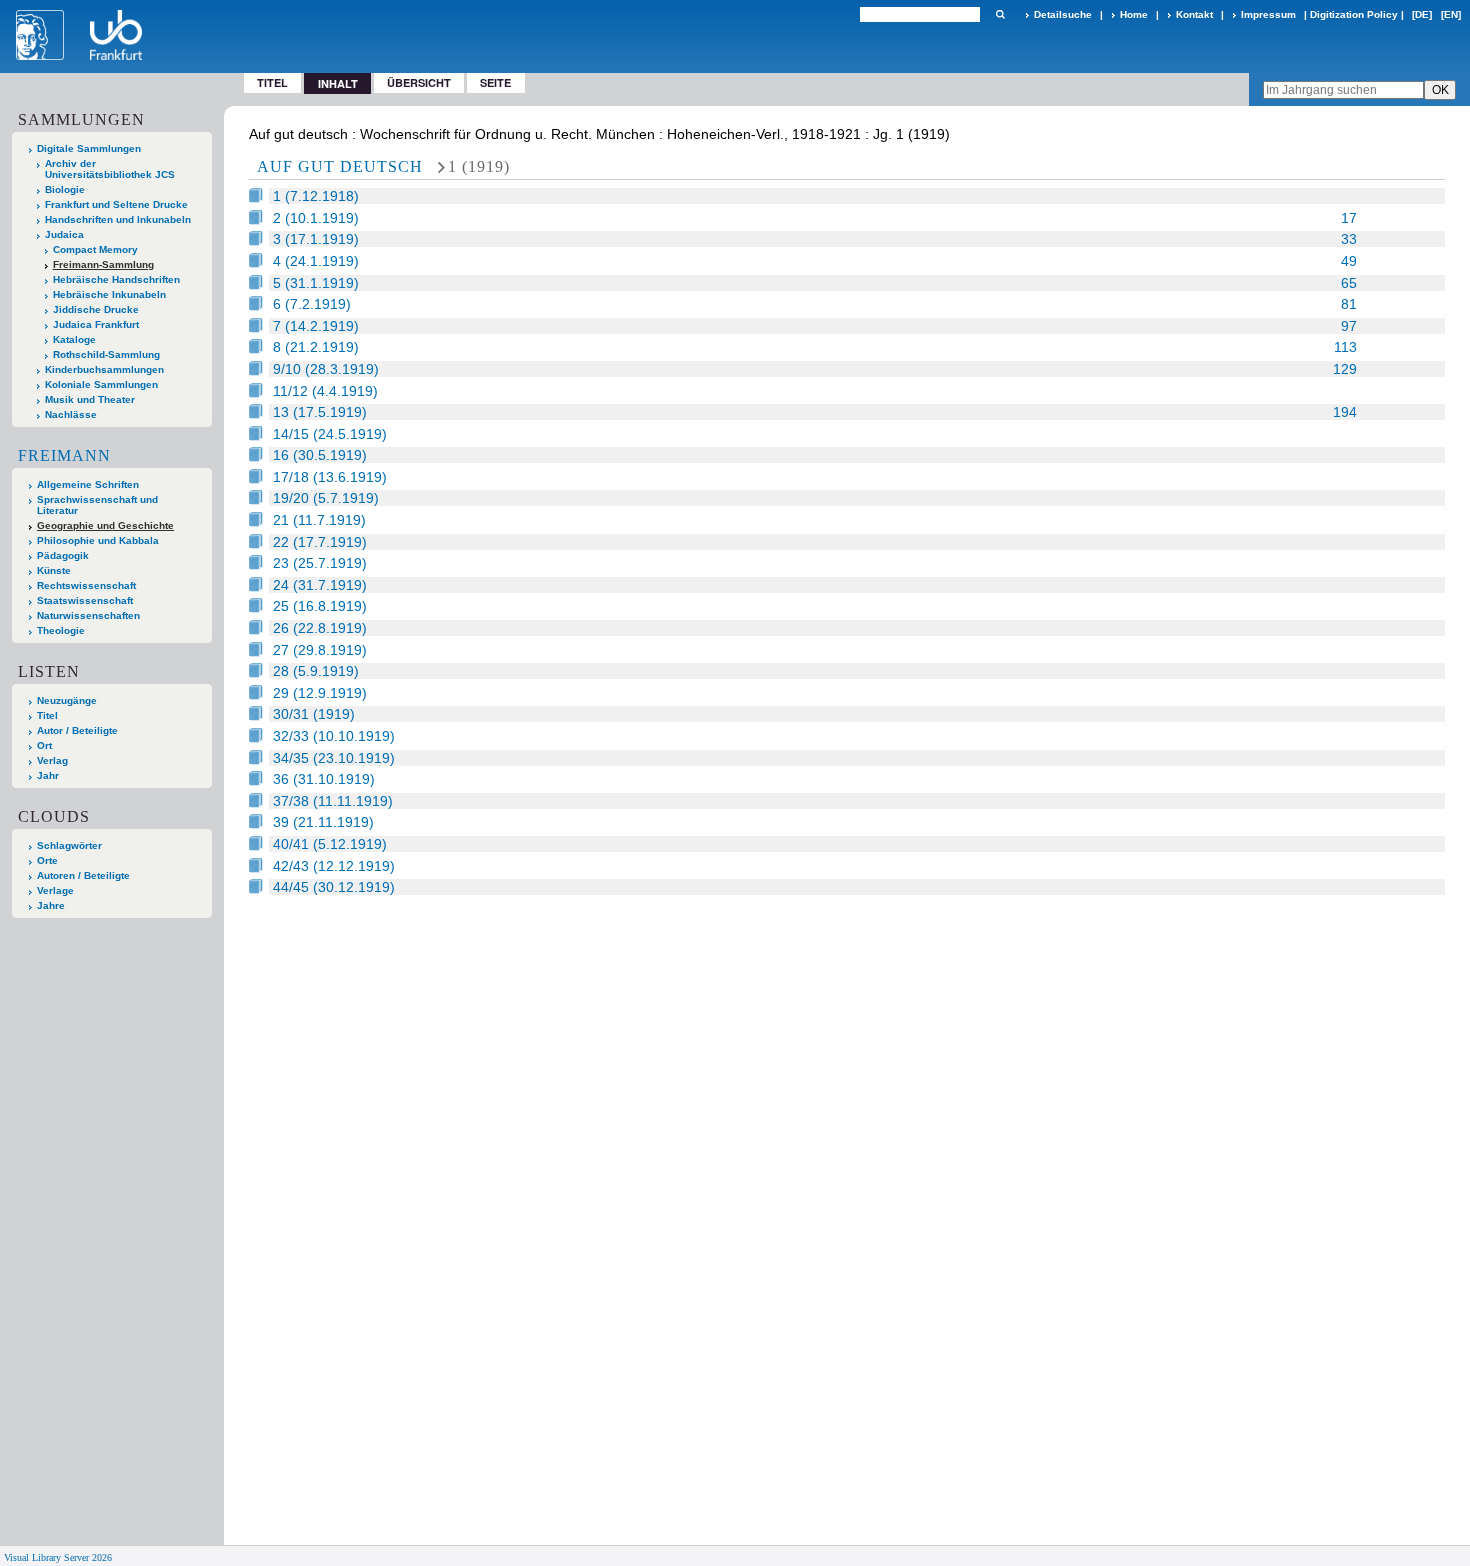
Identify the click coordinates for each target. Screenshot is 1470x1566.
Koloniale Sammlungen (101, 384)
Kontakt (1194, 14)
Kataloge (74, 339)
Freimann (64, 455)
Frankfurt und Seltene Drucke (116, 204)
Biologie (65, 189)
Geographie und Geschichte (105, 525)
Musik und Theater (90, 399)
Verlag (52, 760)
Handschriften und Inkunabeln (118, 219)
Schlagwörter (69, 845)
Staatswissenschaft (85, 600)
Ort (44, 745)
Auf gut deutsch (340, 166)
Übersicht (419, 82)
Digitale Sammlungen (89, 148)
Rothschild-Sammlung (106, 354)
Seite (495, 82)
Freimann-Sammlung (103, 264)
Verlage (55, 890)
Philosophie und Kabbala (98, 540)
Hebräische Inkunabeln (109, 294)
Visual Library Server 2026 (58, 1557)
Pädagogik (63, 555)
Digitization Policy (1354, 14)
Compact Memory (95, 249)
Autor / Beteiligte (77, 730)
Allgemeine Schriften (88, 484)
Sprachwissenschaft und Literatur (97, 505)
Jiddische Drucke (96, 309)
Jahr (48, 775)
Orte (47, 860)
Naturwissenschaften (88, 615)
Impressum (1268, 14)
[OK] (1000, 14)
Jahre (51, 905)
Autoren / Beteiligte (83, 875)
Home (1134, 14)
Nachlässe (71, 414)
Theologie (61, 630)
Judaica (64, 234)
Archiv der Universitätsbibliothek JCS (110, 169)
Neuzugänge (67, 700)
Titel (272, 82)
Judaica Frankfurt (96, 324)
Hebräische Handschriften (116, 279)
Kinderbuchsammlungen (104, 369)
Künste (54, 570)
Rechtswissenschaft (86, 585)
